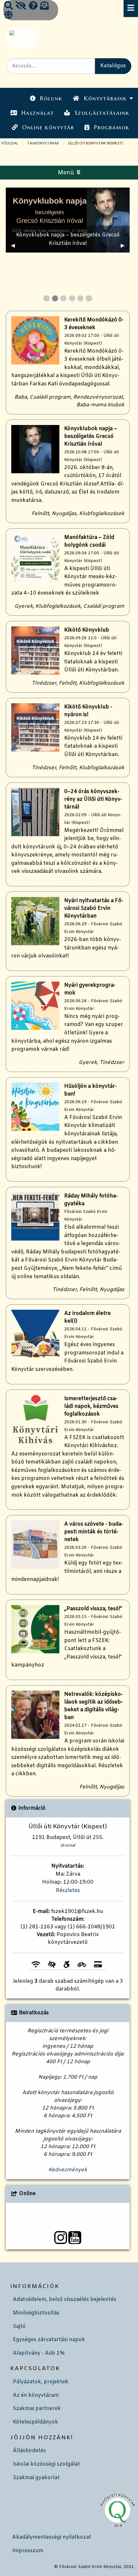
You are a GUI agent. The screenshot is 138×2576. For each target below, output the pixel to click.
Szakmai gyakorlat (36, 2478)
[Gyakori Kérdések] (33, 6)
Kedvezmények (68, 2170)
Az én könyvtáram (36, 2395)
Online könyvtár (48, 127)
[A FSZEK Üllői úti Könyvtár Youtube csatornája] (75, 2238)
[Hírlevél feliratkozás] (44, 6)
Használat (38, 113)
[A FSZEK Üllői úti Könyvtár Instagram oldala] (61, 2238)
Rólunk (51, 98)
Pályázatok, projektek (41, 2382)
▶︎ (125, 246)
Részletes (68, 1891)
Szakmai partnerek (37, 2409)
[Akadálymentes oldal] (21, 6)
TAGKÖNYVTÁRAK (43, 143)
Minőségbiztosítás (36, 2313)
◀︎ (15, 246)
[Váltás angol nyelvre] (8, 16)
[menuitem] (46, 99)
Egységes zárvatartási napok (49, 2340)
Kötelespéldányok (35, 2422)
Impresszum (28, 2551)
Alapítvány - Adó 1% (39, 2353)
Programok (112, 127)
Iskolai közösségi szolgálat (46, 2464)
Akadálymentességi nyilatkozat (52, 2537)
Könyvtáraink (106, 98)
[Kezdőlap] (21, 38)
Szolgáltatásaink (102, 113)
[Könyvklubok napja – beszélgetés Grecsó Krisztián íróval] (68, 220)
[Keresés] (9, 6)
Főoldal (10, 143)
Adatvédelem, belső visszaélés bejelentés (65, 2299)
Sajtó (19, 2327)
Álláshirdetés (29, 2451)
